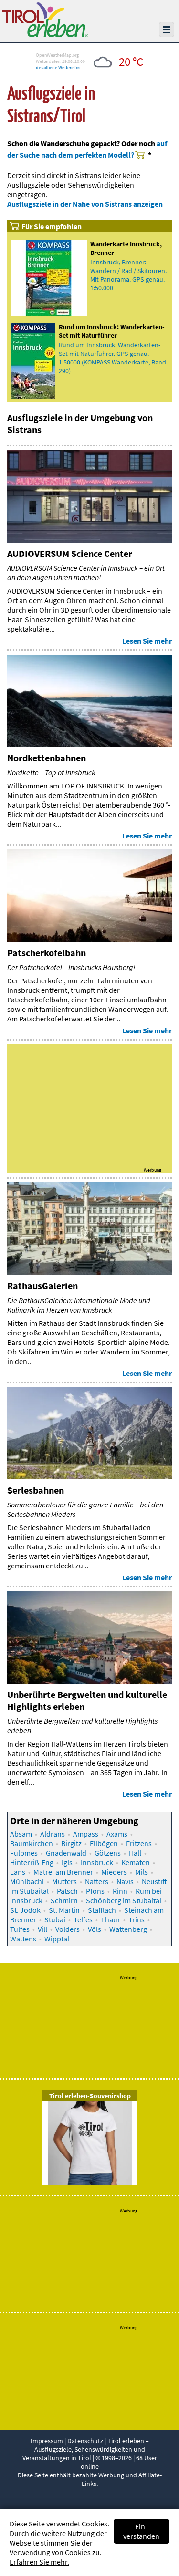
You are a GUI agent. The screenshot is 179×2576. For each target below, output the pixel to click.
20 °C (131, 61)
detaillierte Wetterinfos (58, 67)
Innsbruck (97, 1862)
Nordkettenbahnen (47, 758)
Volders (68, 1929)
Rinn (120, 1891)
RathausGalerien (42, 1286)
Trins (137, 1919)
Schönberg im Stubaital (124, 1900)
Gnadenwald (66, 1853)
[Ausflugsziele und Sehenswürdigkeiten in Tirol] (45, 34)
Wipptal (57, 1939)
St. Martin (64, 1910)
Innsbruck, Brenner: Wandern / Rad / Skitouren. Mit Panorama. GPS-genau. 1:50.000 (128, 275)
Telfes (83, 1919)
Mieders (114, 1872)
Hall (135, 1853)
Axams (117, 1834)
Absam (21, 1834)
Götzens (108, 1853)
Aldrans (53, 1834)
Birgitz (71, 1843)
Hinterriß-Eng (32, 1862)
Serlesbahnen (36, 1490)
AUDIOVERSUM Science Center (70, 553)
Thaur (111, 1919)
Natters (97, 1881)
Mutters (64, 1881)
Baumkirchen (32, 1843)
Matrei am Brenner (63, 1872)
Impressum (47, 2441)
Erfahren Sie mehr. (39, 2562)
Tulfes (20, 1929)
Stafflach (102, 1910)
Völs (95, 1929)
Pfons (95, 1891)
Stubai (55, 1919)
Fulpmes (24, 1853)
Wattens (23, 1939)
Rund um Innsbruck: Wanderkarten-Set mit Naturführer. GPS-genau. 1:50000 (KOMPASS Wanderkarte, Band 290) (112, 358)
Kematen (136, 1862)
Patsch (67, 1891)
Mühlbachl (27, 1881)
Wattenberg (128, 1929)
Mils (142, 1872)
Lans (18, 1872)
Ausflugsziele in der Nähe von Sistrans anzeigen (85, 204)
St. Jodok (25, 1910)
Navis (125, 1881)
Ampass (86, 1834)
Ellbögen (104, 1843)
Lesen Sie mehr (147, 641)
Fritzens (139, 1843)
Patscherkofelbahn (47, 953)
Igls (67, 1862)
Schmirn (64, 1900)
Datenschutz (85, 2441)
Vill (42, 1929)
